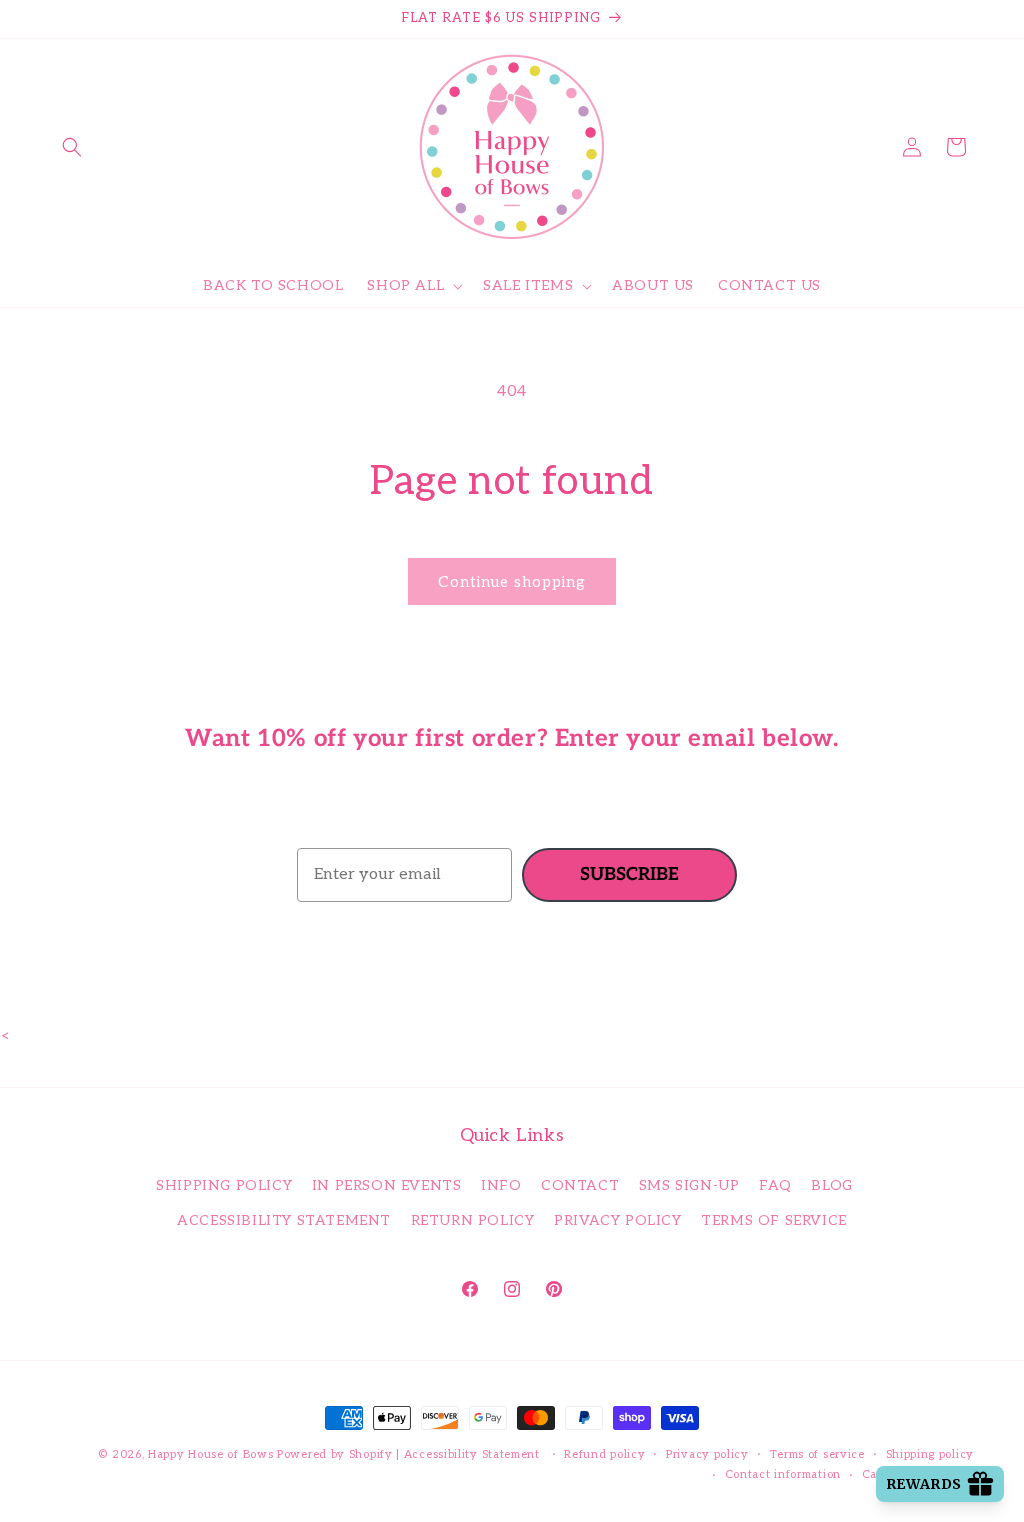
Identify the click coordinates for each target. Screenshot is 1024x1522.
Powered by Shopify (335, 1454)
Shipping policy (930, 1454)
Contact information (783, 1474)
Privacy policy (707, 1454)
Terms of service (817, 1454)
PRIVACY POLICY (617, 1220)
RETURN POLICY (473, 1220)
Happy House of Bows (210, 1454)
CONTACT (580, 1185)
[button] (72, 147)
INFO (501, 1185)
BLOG (831, 1185)
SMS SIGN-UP (689, 1185)
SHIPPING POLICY (224, 1185)
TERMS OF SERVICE (774, 1220)
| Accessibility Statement (469, 1454)
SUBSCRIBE (629, 874)
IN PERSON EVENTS (387, 1185)
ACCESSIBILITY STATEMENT (284, 1220)
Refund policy (604, 1454)
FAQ (775, 1185)
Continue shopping (512, 582)
